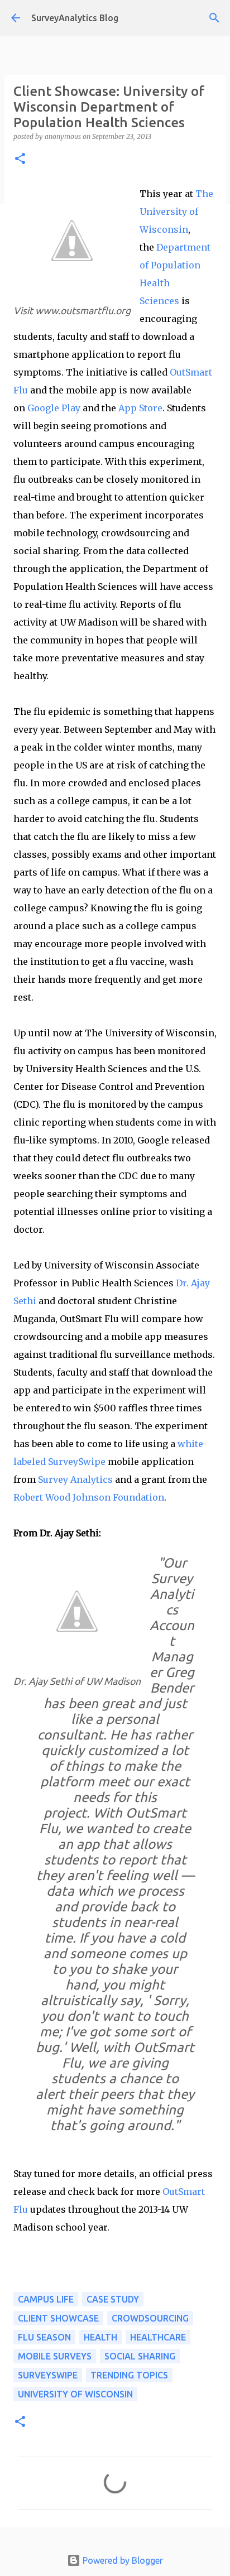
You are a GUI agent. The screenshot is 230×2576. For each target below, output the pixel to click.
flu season (44, 2337)
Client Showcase (58, 2318)
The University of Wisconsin (176, 212)
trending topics (129, 2375)
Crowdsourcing (150, 2318)
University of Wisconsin (75, 2394)
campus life (46, 2299)
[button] (20, 159)
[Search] (214, 18)
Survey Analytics (75, 1479)
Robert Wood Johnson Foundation (89, 1497)
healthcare (158, 2337)
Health (100, 2337)
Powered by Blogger (122, 2560)
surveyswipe (48, 2375)
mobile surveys (55, 2356)
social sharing (140, 2356)
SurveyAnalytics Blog (75, 18)
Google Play (54, 408)
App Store (140, 408)
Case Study (113, 2299)
